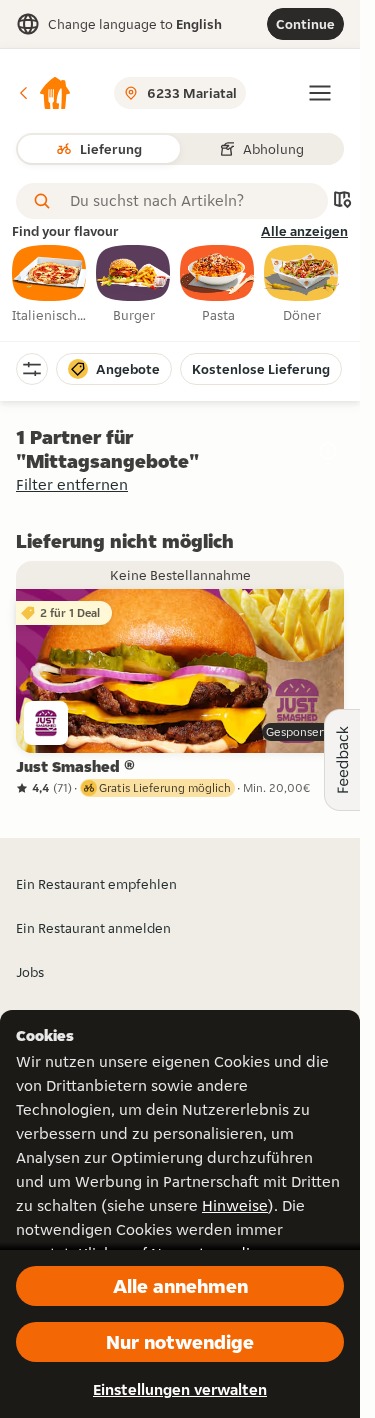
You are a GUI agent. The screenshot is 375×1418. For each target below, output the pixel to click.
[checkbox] (50, 285)
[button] (44, 93)
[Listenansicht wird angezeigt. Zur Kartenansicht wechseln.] (342, 201)
